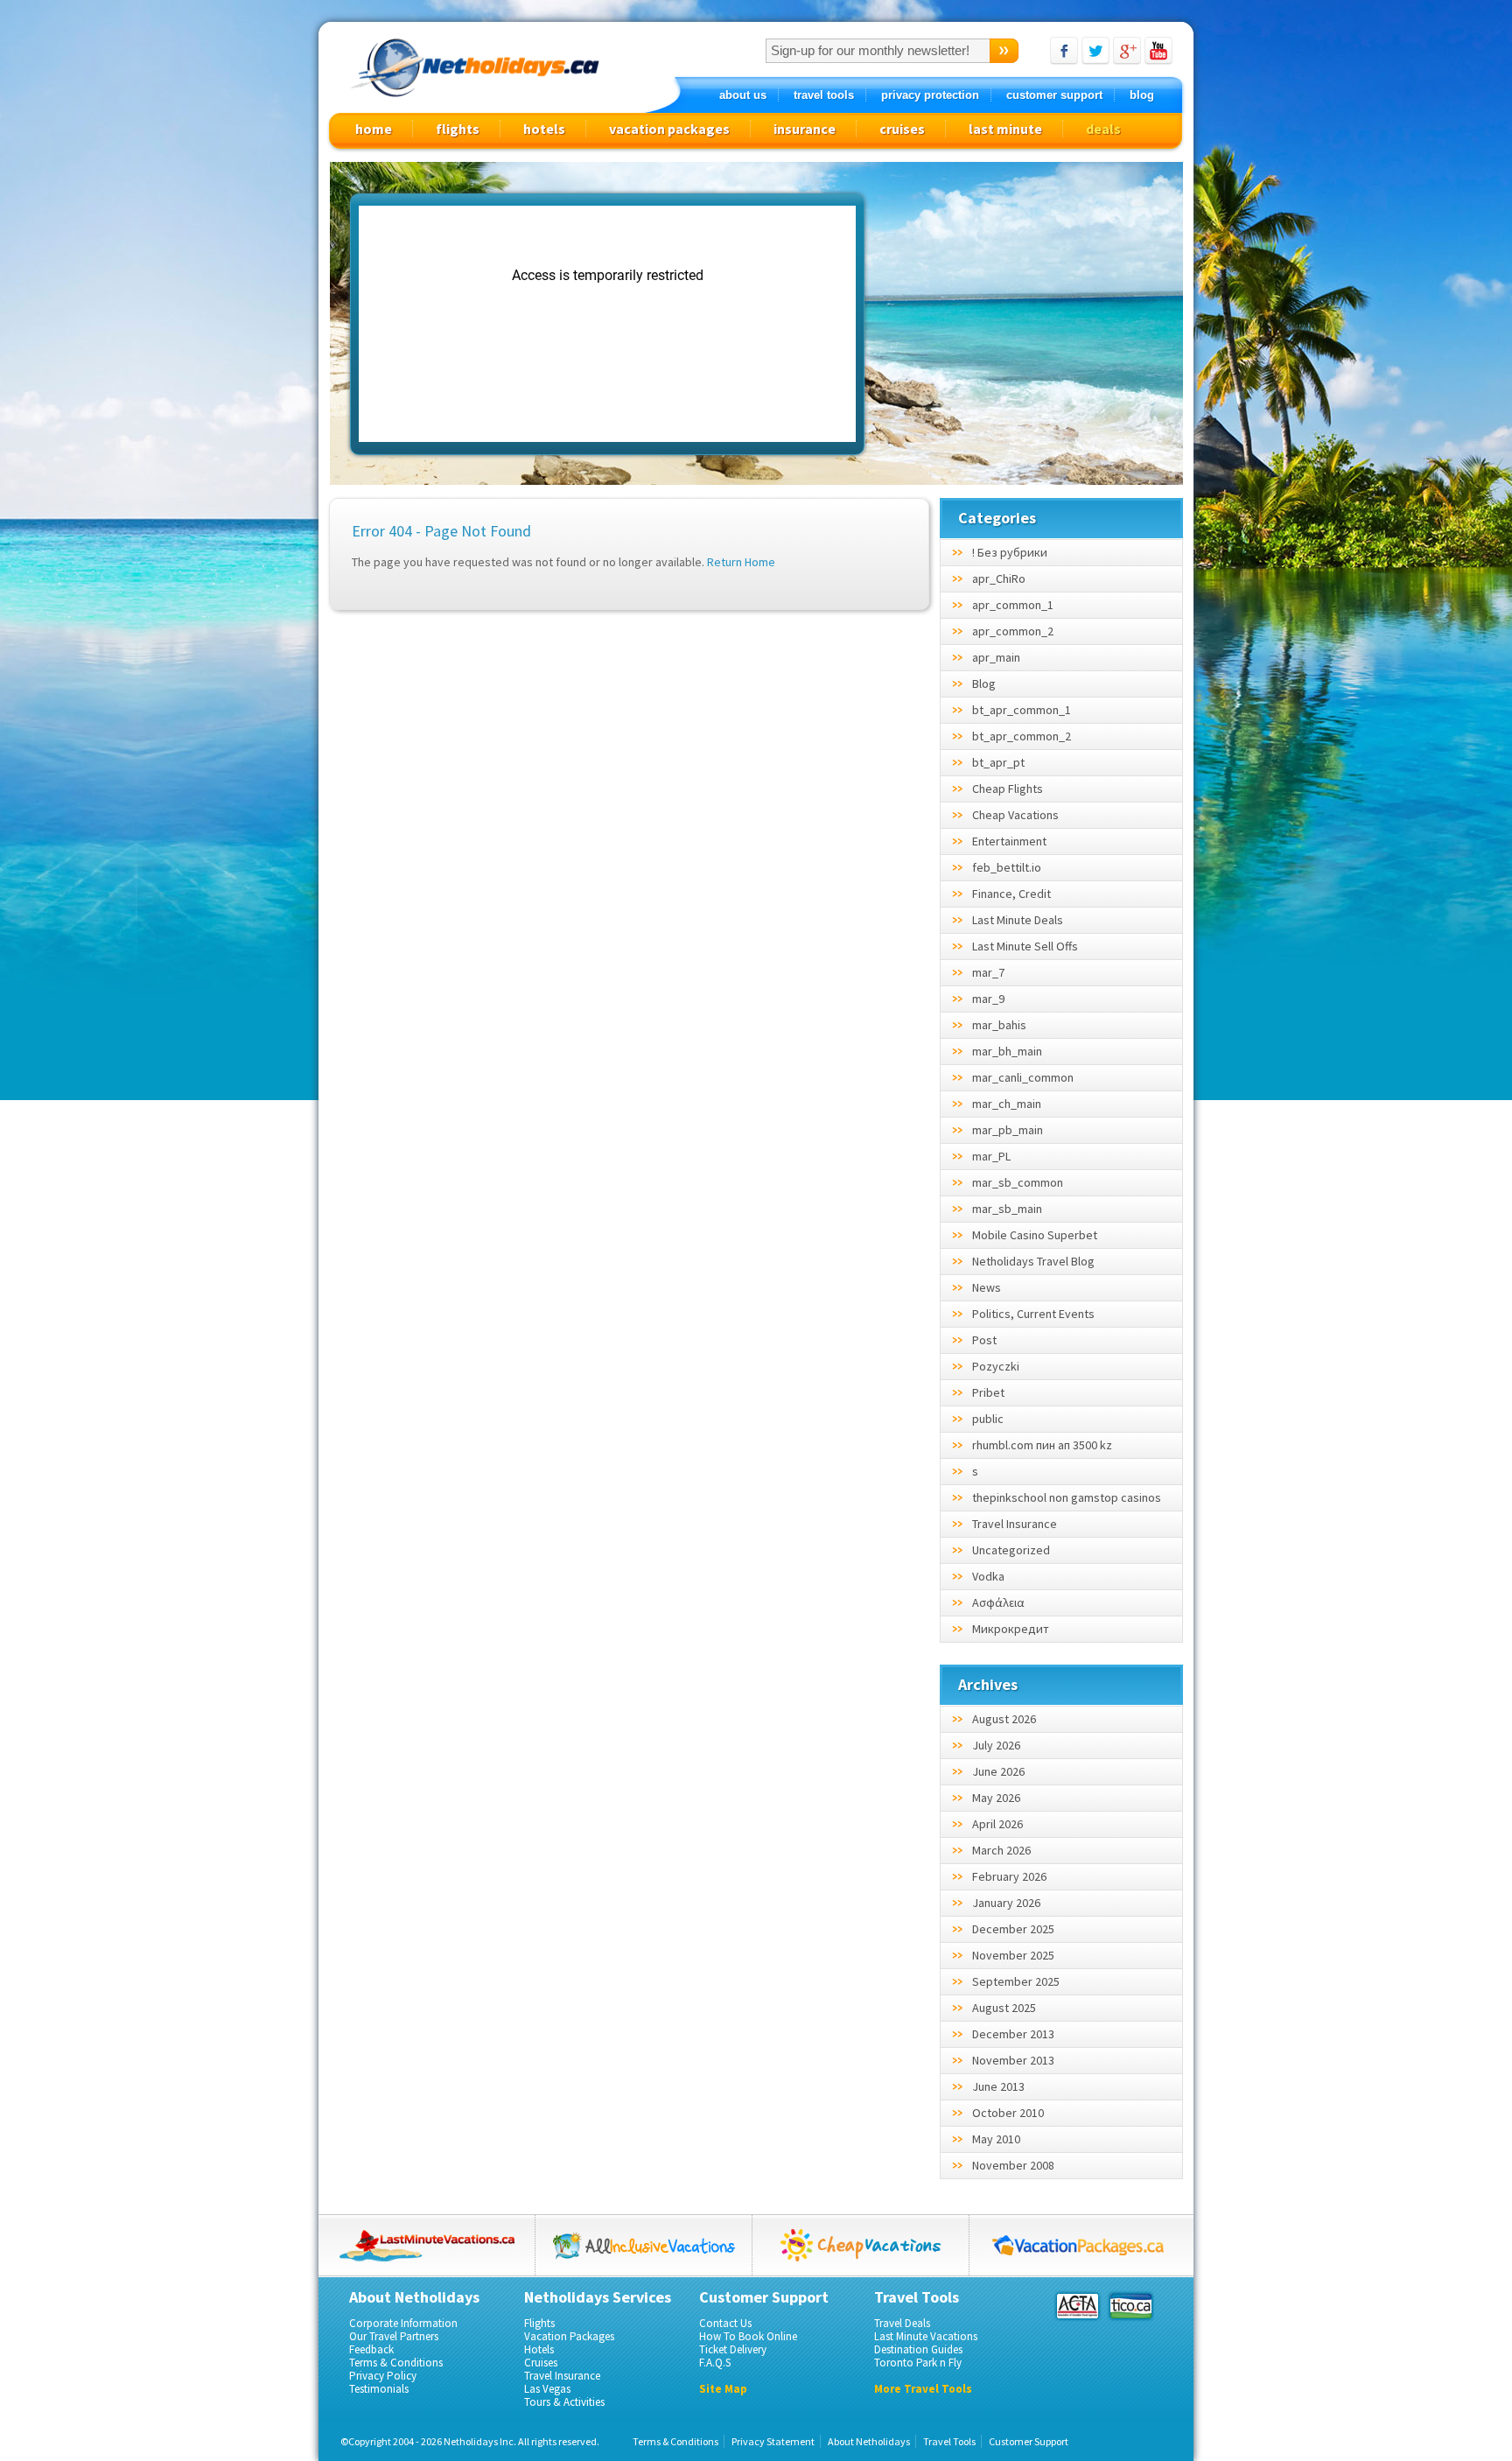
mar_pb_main (1008, 1130)
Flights (539, 2323)
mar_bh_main (1007, 1051)
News (987, 1287)
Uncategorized (1011, 1550)
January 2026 (1006, 1903)
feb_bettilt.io (1007, 867)
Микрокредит (1011, 1629)
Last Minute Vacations (926, 2336)
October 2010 (1008, 2113)
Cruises (541, 2363)
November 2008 (1013, 2165)
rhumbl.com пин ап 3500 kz (1042, 1445)
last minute (1005, 129)
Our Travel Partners (394, 2336)
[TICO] (1130, 2306)
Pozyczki (996, 1366)
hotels (544, 129)
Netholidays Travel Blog (1033, 1261)
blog (1142, 95)
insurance (805, 129)
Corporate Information (403, 2323)
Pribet (988, 1392)
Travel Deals (902, 2323)
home (374, 129)
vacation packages (669, 129)
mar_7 (988, 972)
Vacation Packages (569, 2336)
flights (458, 129)
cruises (902, 129)
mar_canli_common (1023, 1077)
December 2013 (1013, 2034)
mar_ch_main (1007, 1104)
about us (743, 95)
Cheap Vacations (1015, 815)
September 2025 (1016, 1981)
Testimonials (379, 2389)
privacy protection (930, 95)
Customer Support (1029, 2441)
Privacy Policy (383, 2376)
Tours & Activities (564, 2402)
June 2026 (998, 1771)
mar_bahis (999, 1025)
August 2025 (1004, 2008)
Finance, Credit (1011, 894)
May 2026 (996, 1798)
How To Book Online (748, 2336)
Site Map (723, 2389)
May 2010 (996, 2139)
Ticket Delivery (733, 2349)
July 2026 (996, 1745)
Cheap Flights (1008, 789)
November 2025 (1013, 1955)
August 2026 (1004, 1719)
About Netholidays (869, 2441)
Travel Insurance (1015, 1524)
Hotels (539, 2349)
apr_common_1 (1013, 605)
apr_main (996, 657)
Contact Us (725, 2323)
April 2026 (997, 1824)
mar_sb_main (1007, 1209)
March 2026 (1001, 1850)
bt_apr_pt (998, 762)
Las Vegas (547, 2389)
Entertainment (1009, 841)
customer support (1054, 95)
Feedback (371, 2349)
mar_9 (988, 999)
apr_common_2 (1013, 631)
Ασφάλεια (998, 1602)
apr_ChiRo (999, 578)
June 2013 (998, 2086)
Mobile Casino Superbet (1035, 1235)
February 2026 (1009, 1876)
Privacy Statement (773, 2441)
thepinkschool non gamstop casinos (1067, 1497)
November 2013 (1013, 2060)
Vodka (988, 1576)
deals (1103, 129)
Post (984, 1340)
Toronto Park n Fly (918, 2363)
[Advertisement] (1028, 325)
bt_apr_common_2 (1022, 736)
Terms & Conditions (396, 2363)
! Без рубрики (1010, 552)
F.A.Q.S (715, 2363)
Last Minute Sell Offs (1025, 946)
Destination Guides (918, 2349)
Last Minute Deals (1018, 920)
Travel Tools (949, 2441)
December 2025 (1013, 1929)
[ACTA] (1078, 2306)
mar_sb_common (1018, 1182)
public (988, 1419)
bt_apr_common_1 (1022, 710)
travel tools (824, 95)
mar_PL (991, 1156)
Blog (984, 684)
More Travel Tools (923, 2389)
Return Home (741, 562)
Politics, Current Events (1033, 1314)
